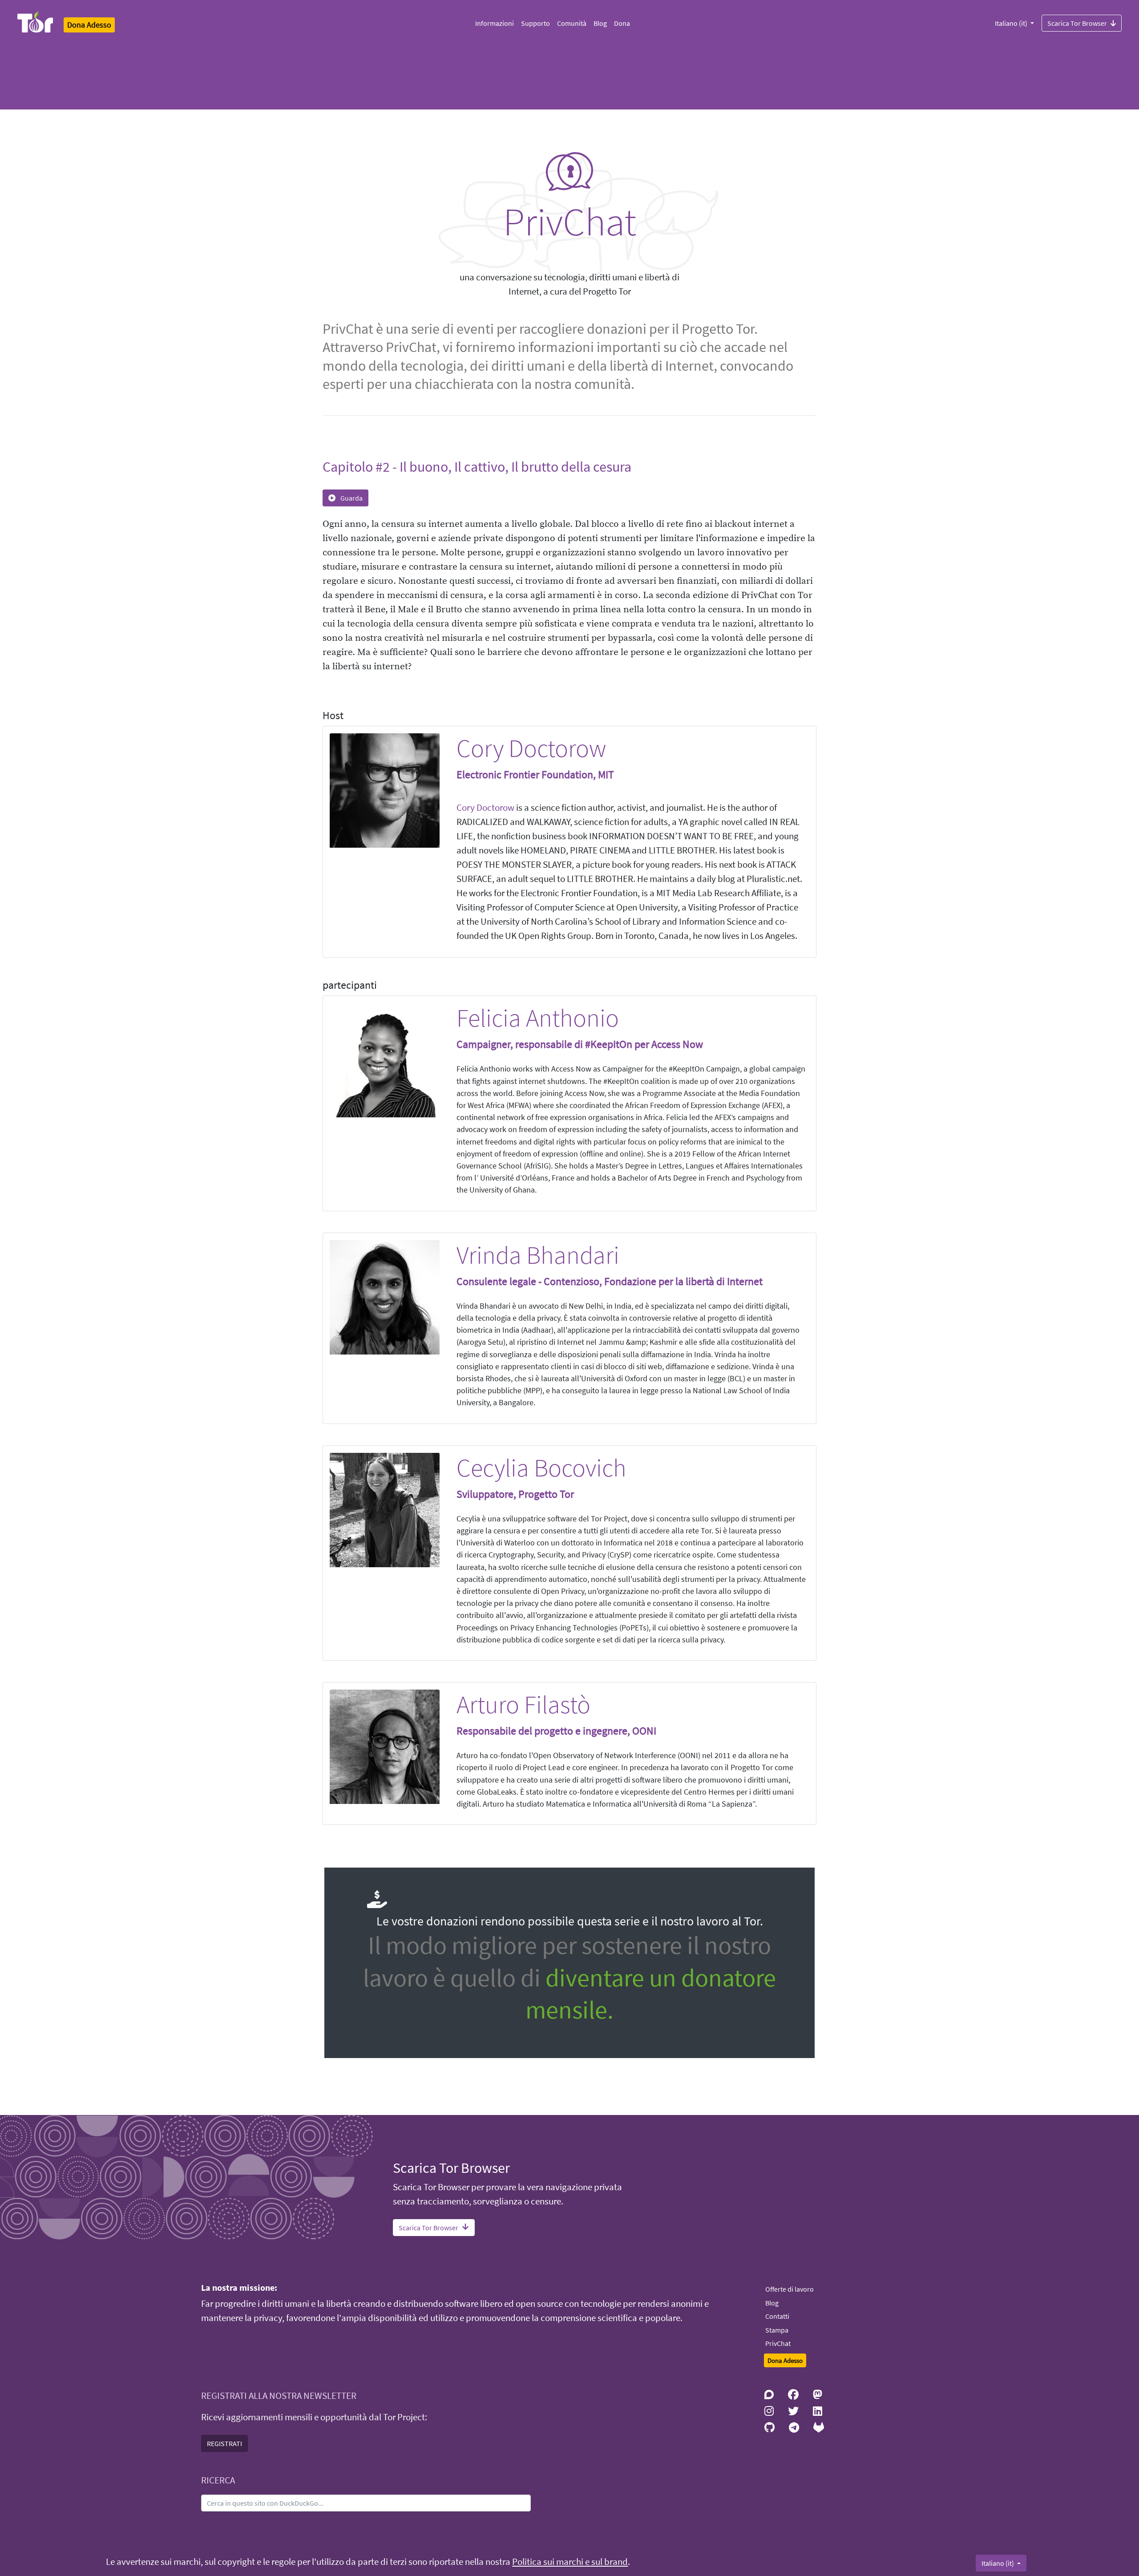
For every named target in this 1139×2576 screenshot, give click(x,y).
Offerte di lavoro (790, 2289)
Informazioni (495, 23)
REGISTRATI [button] (224, 2443)
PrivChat (778, 2343)
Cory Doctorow (485, 808)
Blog (600, 23)
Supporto (535, 23)
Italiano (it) (1012, 23)
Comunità (572, 23)
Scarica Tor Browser (1077, 23)
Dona (622, 23)
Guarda (351, 498)
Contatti (777, 2316)
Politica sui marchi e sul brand (570, 2562)
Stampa (777, 2330)
